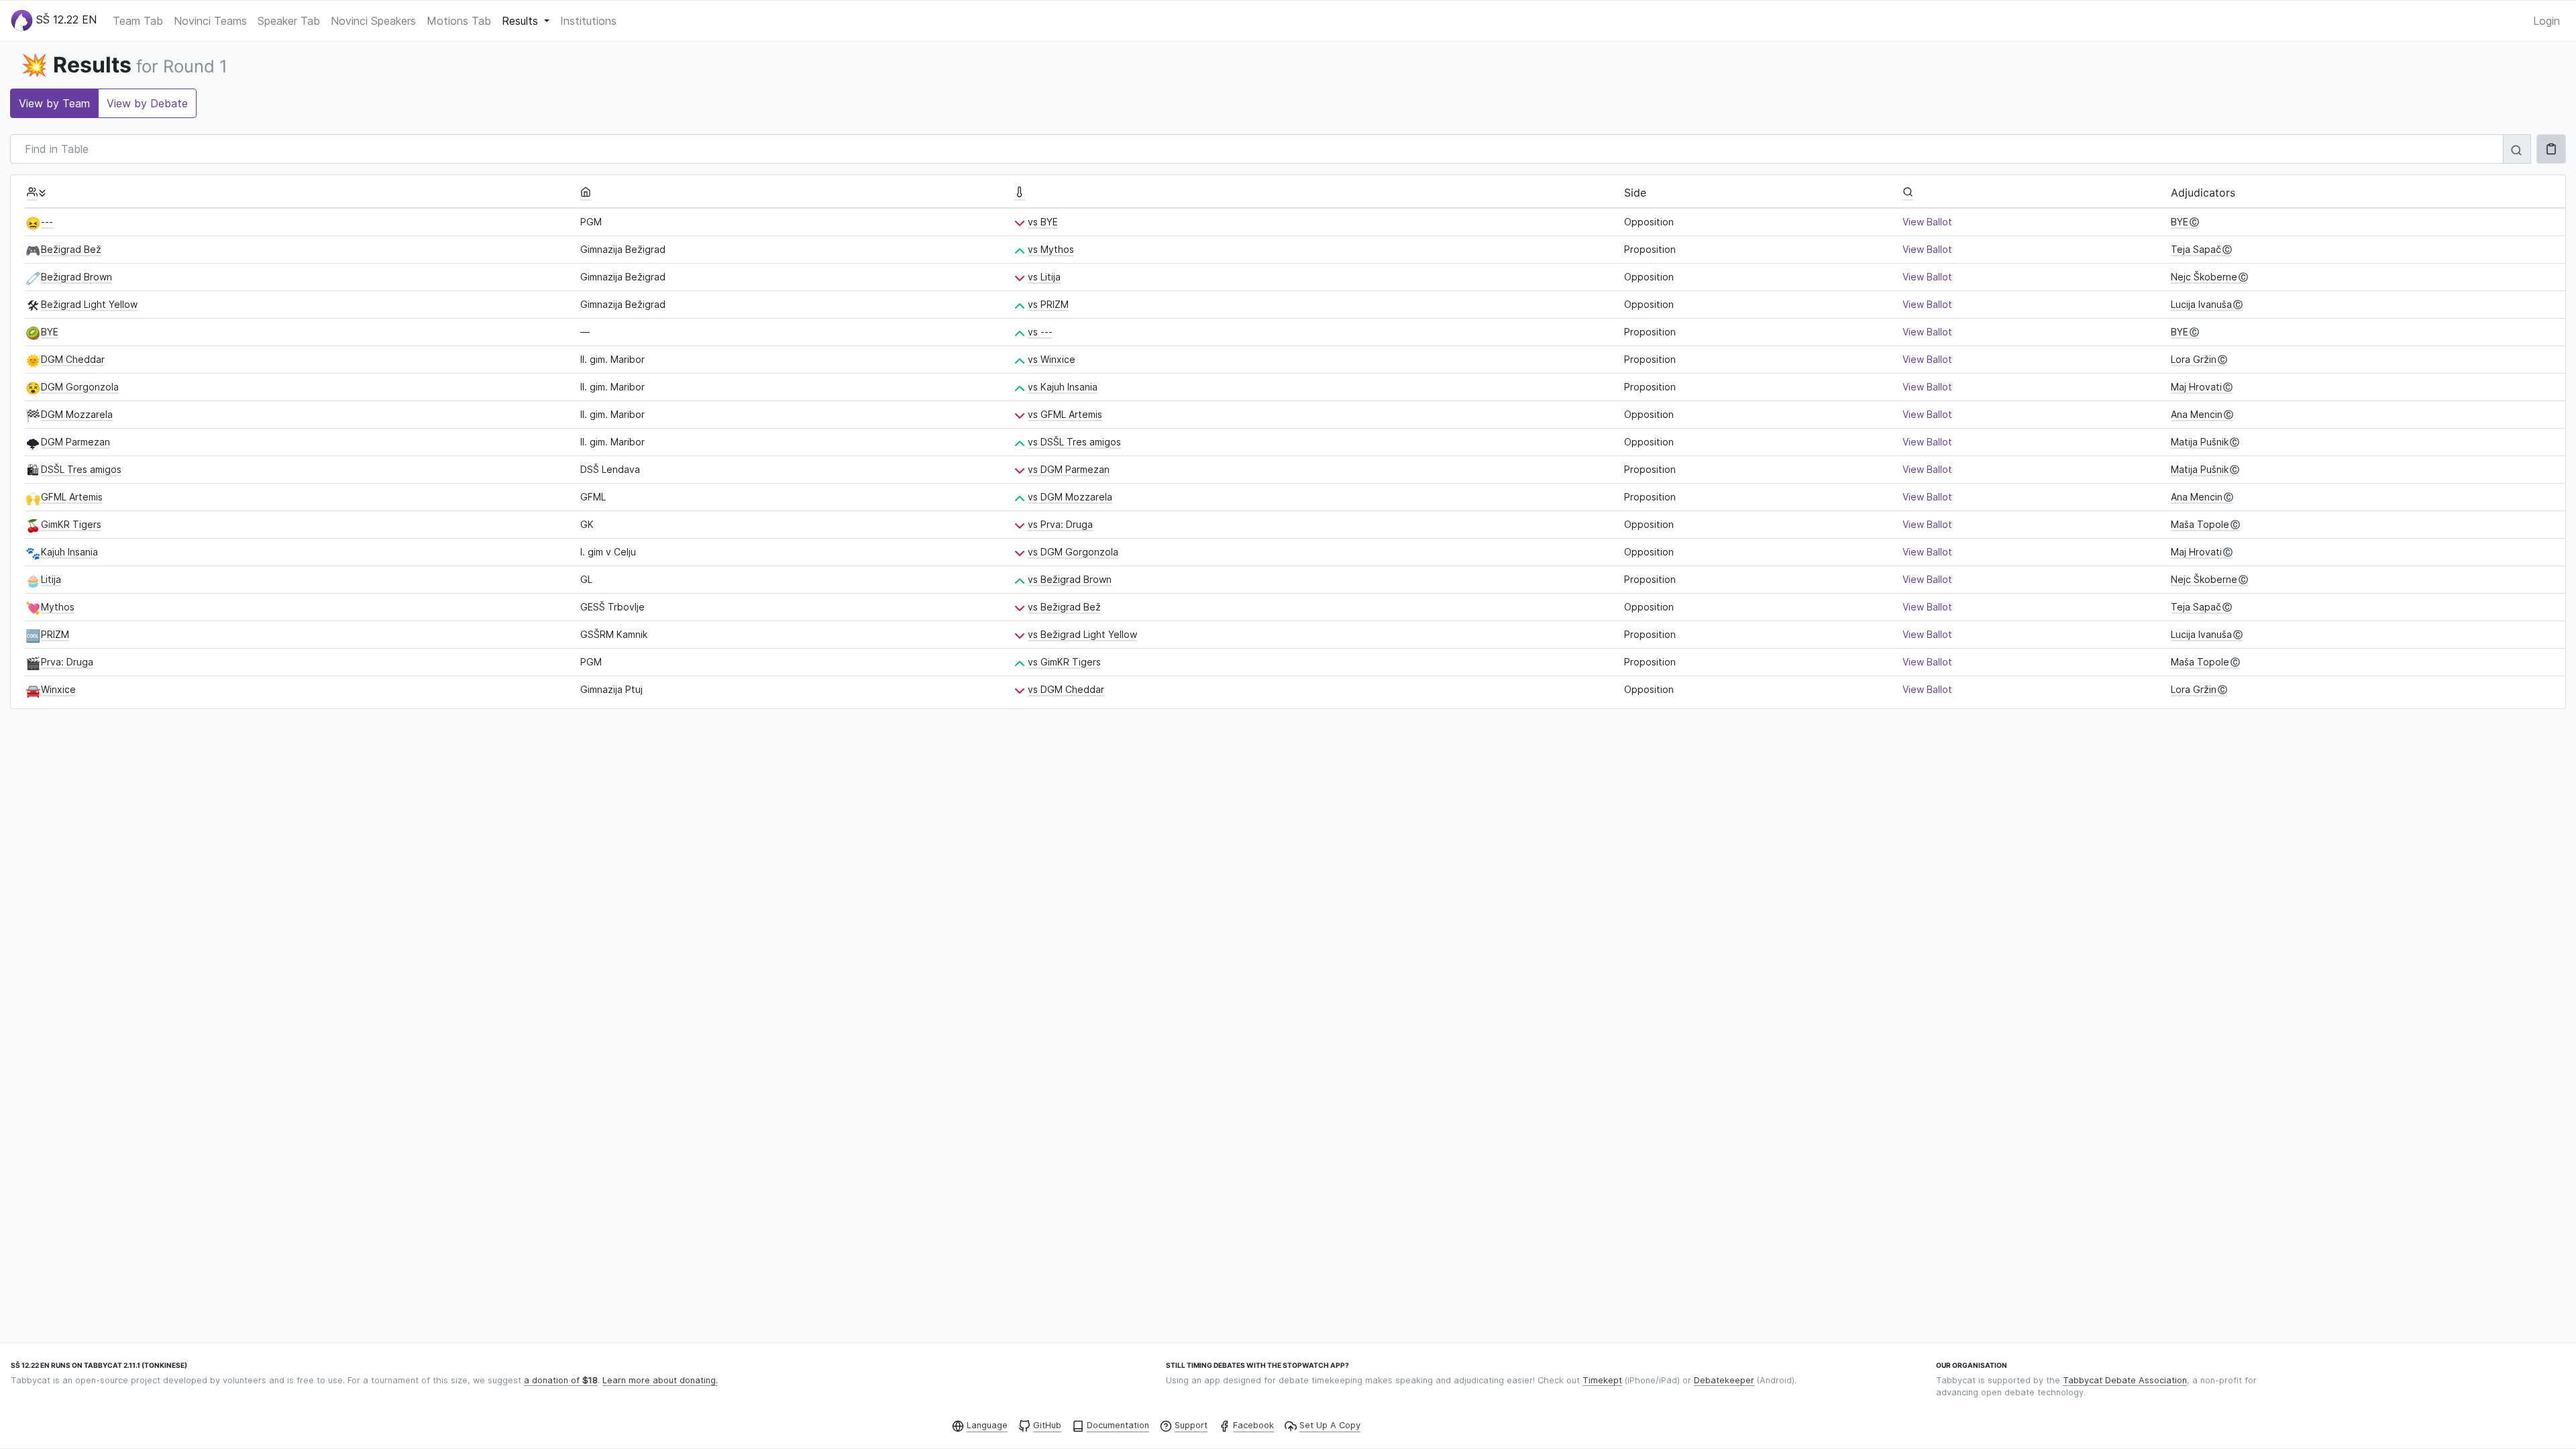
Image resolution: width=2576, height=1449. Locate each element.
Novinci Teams (210, 21)
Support (1191, 1425)
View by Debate (147, 103)
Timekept (1602, 1380)
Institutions (588, 21)
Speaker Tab (289, 21)
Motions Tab (459, 21)
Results (522, 21)
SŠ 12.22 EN (65, 19)
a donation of (561, 1380)
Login (2546, 21)
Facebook (1253, 1425)
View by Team (54, 103)
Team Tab (138, 21)
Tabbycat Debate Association (2125, 1380)
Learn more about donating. (660, 1380)
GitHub (1047, 1425)
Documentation (1118, 1425)
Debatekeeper (1724, 1380)
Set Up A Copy (1330, 1425)
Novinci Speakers (373, 21)
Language (987, 1425)
